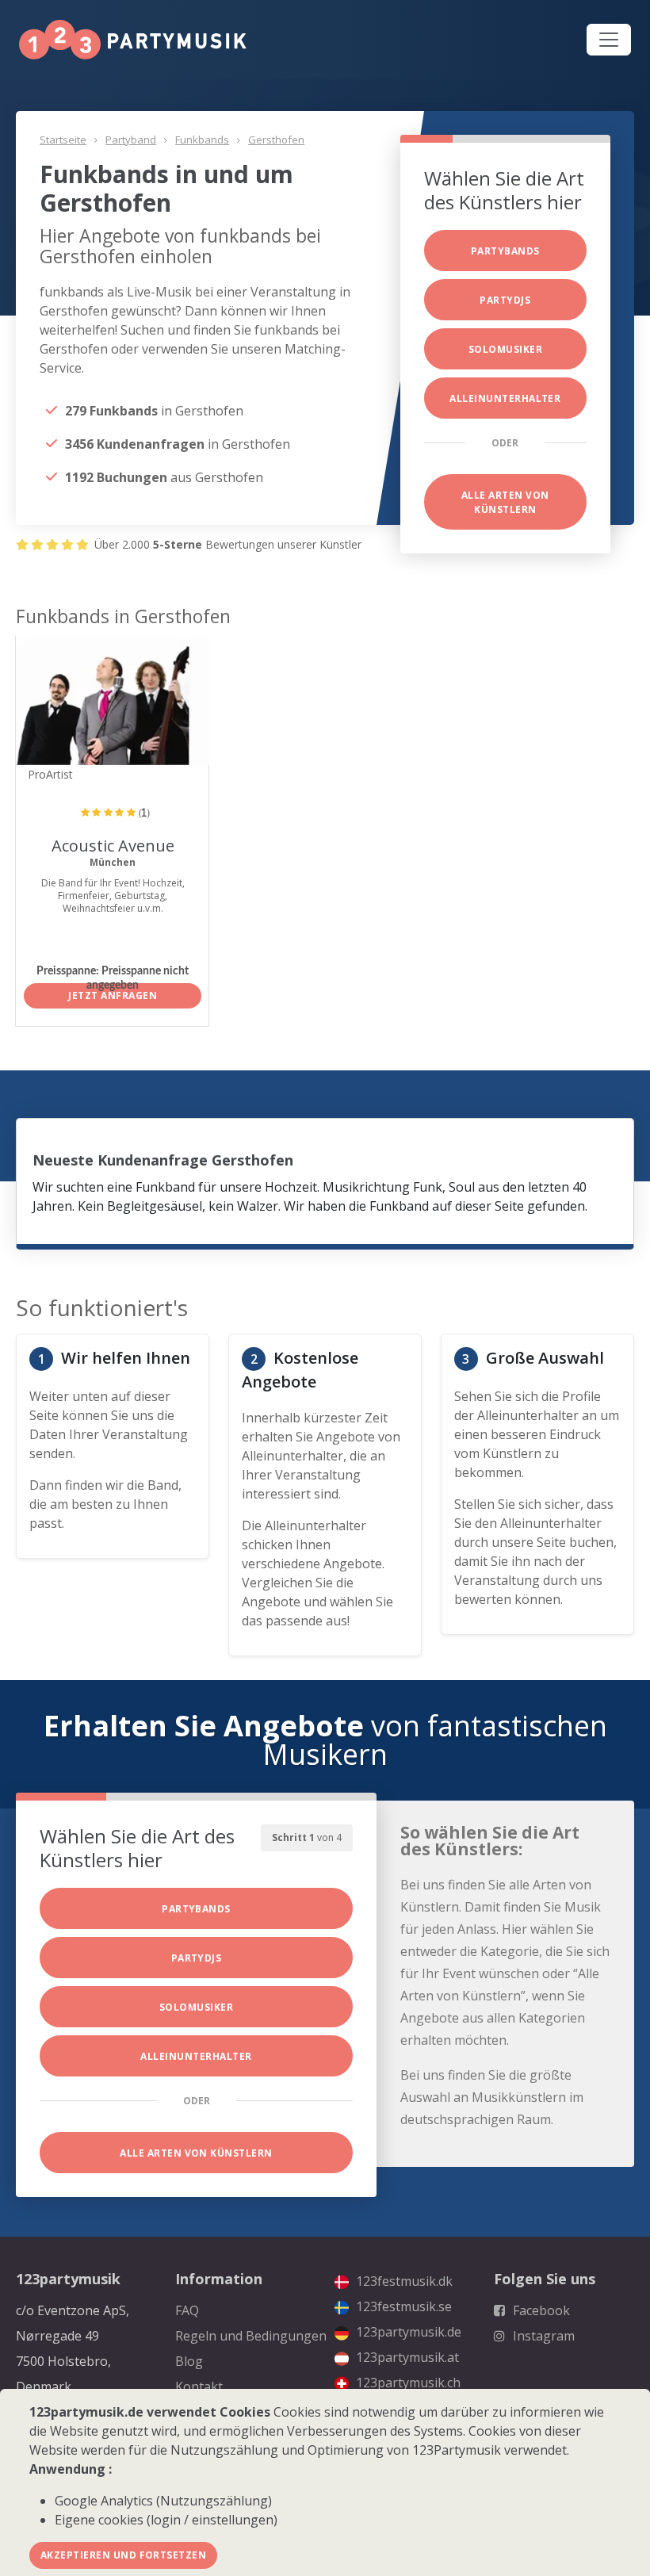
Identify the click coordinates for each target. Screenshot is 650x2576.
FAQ (187, 2310)
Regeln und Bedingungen (251, 2336)
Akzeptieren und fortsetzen (123, 2555)
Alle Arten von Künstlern (505, 502)
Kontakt (199, 2387)
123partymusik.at (406, 2357)
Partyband (131, 140)
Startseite (63, 140)
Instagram (542, 2336)
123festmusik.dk (403, 2281)
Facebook (540, 2310)
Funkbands (202, 140)
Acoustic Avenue (113, 846)
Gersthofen (276, 140)
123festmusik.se (402, 2306)
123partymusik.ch (407, 2383)
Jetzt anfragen (113, 995)
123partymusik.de (407, 2332)
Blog (189, 2361)
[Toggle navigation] (609, 40)
